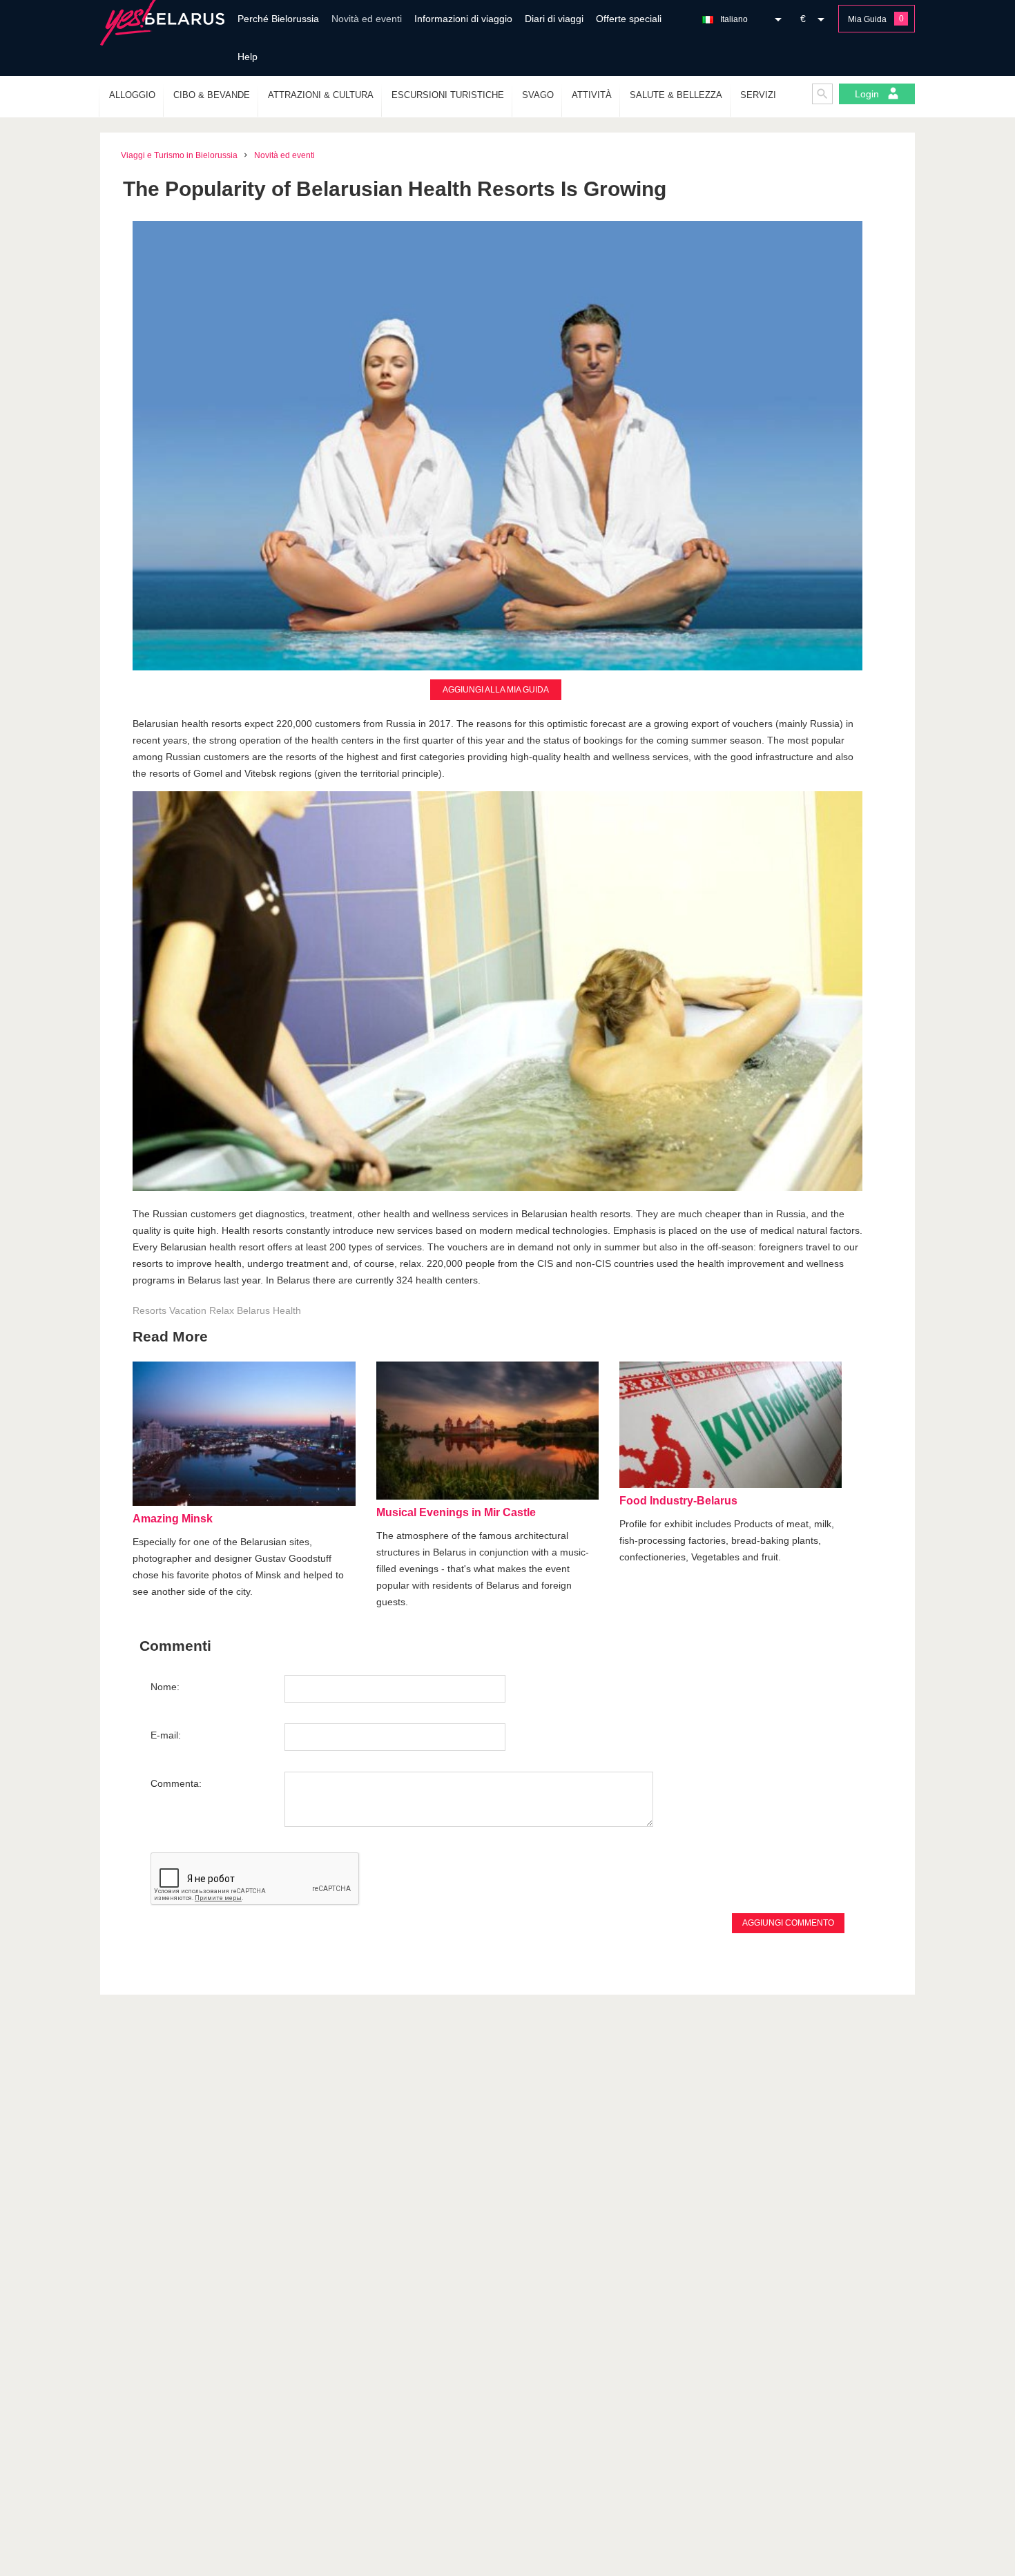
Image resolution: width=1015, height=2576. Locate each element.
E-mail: (166, 1735)
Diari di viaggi (554, 19)
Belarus (253, 1310)
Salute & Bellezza (676, 95)
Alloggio (132, 95)
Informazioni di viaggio (463, 19)
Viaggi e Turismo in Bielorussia (179, 155)
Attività (592, 95)
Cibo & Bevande (212, 95)
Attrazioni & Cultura (321, 95)
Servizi (758, 95)
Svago (538, 95)
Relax (222, 1310)
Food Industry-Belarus (678, 1501)
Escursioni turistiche (448, 95)
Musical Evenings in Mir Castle (456, 1512)
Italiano (734, 19)
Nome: (165, 1687)
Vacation (188, 1310)
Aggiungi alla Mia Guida (496, 690)
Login (868, 94)
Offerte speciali (629, 19)
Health (287, 1310)
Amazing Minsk (173, 1519)
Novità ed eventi (367, 19)
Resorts (149, 1310)
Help (248, 57)
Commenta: (176, 1783)
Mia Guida (867, 19)
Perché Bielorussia (278, 19)
